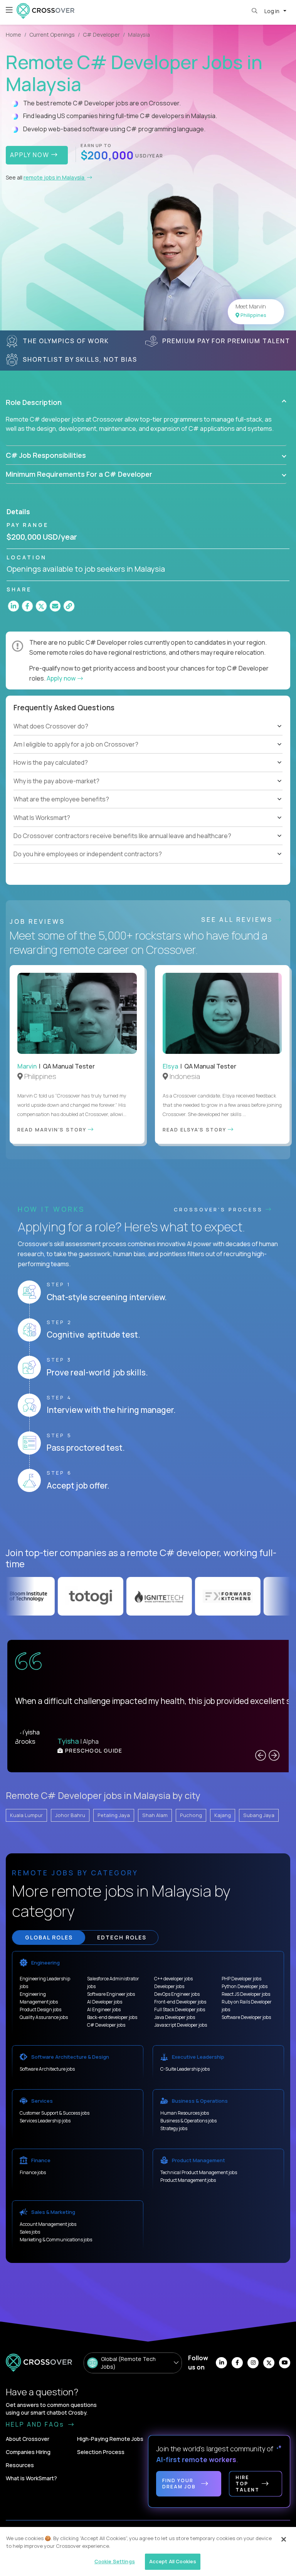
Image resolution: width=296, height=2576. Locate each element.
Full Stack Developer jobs (180, 2009)
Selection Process (101, 2452)
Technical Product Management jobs (199, 2172)
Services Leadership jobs (45, 2121)
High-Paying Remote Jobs (110, 2439)
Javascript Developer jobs (181, 2025)
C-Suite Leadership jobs (185, 2069)
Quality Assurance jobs (44, 2017)
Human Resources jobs (185, 2113)
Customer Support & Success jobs (55, 2113)
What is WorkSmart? (31, 2478)
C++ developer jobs (173, 1979)
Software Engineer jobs (111, 1994)
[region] (148, 2551)
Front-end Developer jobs (180, 2002)
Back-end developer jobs (112, 2017)
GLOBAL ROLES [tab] (49, 1937)
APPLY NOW (31, 155)
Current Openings (52, 35)
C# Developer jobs (106, 2025)
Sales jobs (30, 2232)
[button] (146, 402)
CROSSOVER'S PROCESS (220, 1209)
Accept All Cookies (173, 2561)
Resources (20, 2465)
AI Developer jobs (105, 2002)
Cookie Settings (115, 2561)
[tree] (148, 754)
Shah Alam (155, 1815)
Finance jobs (33, 2172)
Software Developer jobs (246, 2017)
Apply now (62, 678)
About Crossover (28, 2439)
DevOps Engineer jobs (177, 1994)
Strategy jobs (174, 2128)
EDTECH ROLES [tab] (122, 1937)
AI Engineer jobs (104, 2009)
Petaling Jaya (114, 1815)
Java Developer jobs (175, 2017)
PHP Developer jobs (241, 1979)
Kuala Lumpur (26, 1815)
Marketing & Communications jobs (56, 2240)
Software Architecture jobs (47, 2069)
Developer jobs (169, 1986)
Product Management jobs (188, 2180)
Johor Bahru (70, 1815)
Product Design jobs (40, 2009)
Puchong (191, 1815)
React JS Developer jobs (246, 1994)
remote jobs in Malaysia (55, 177)
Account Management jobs (48, 2224)
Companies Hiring (28, 2452)
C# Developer (101, 35)
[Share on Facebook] (27, 606)
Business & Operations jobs (188, 2121)
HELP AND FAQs (36, 2424)
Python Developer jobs (245, 1986)
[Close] (284, 2539)
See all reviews (238, 920)
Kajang (223, 1815)
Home (13, 35)
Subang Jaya (259, 1815)
